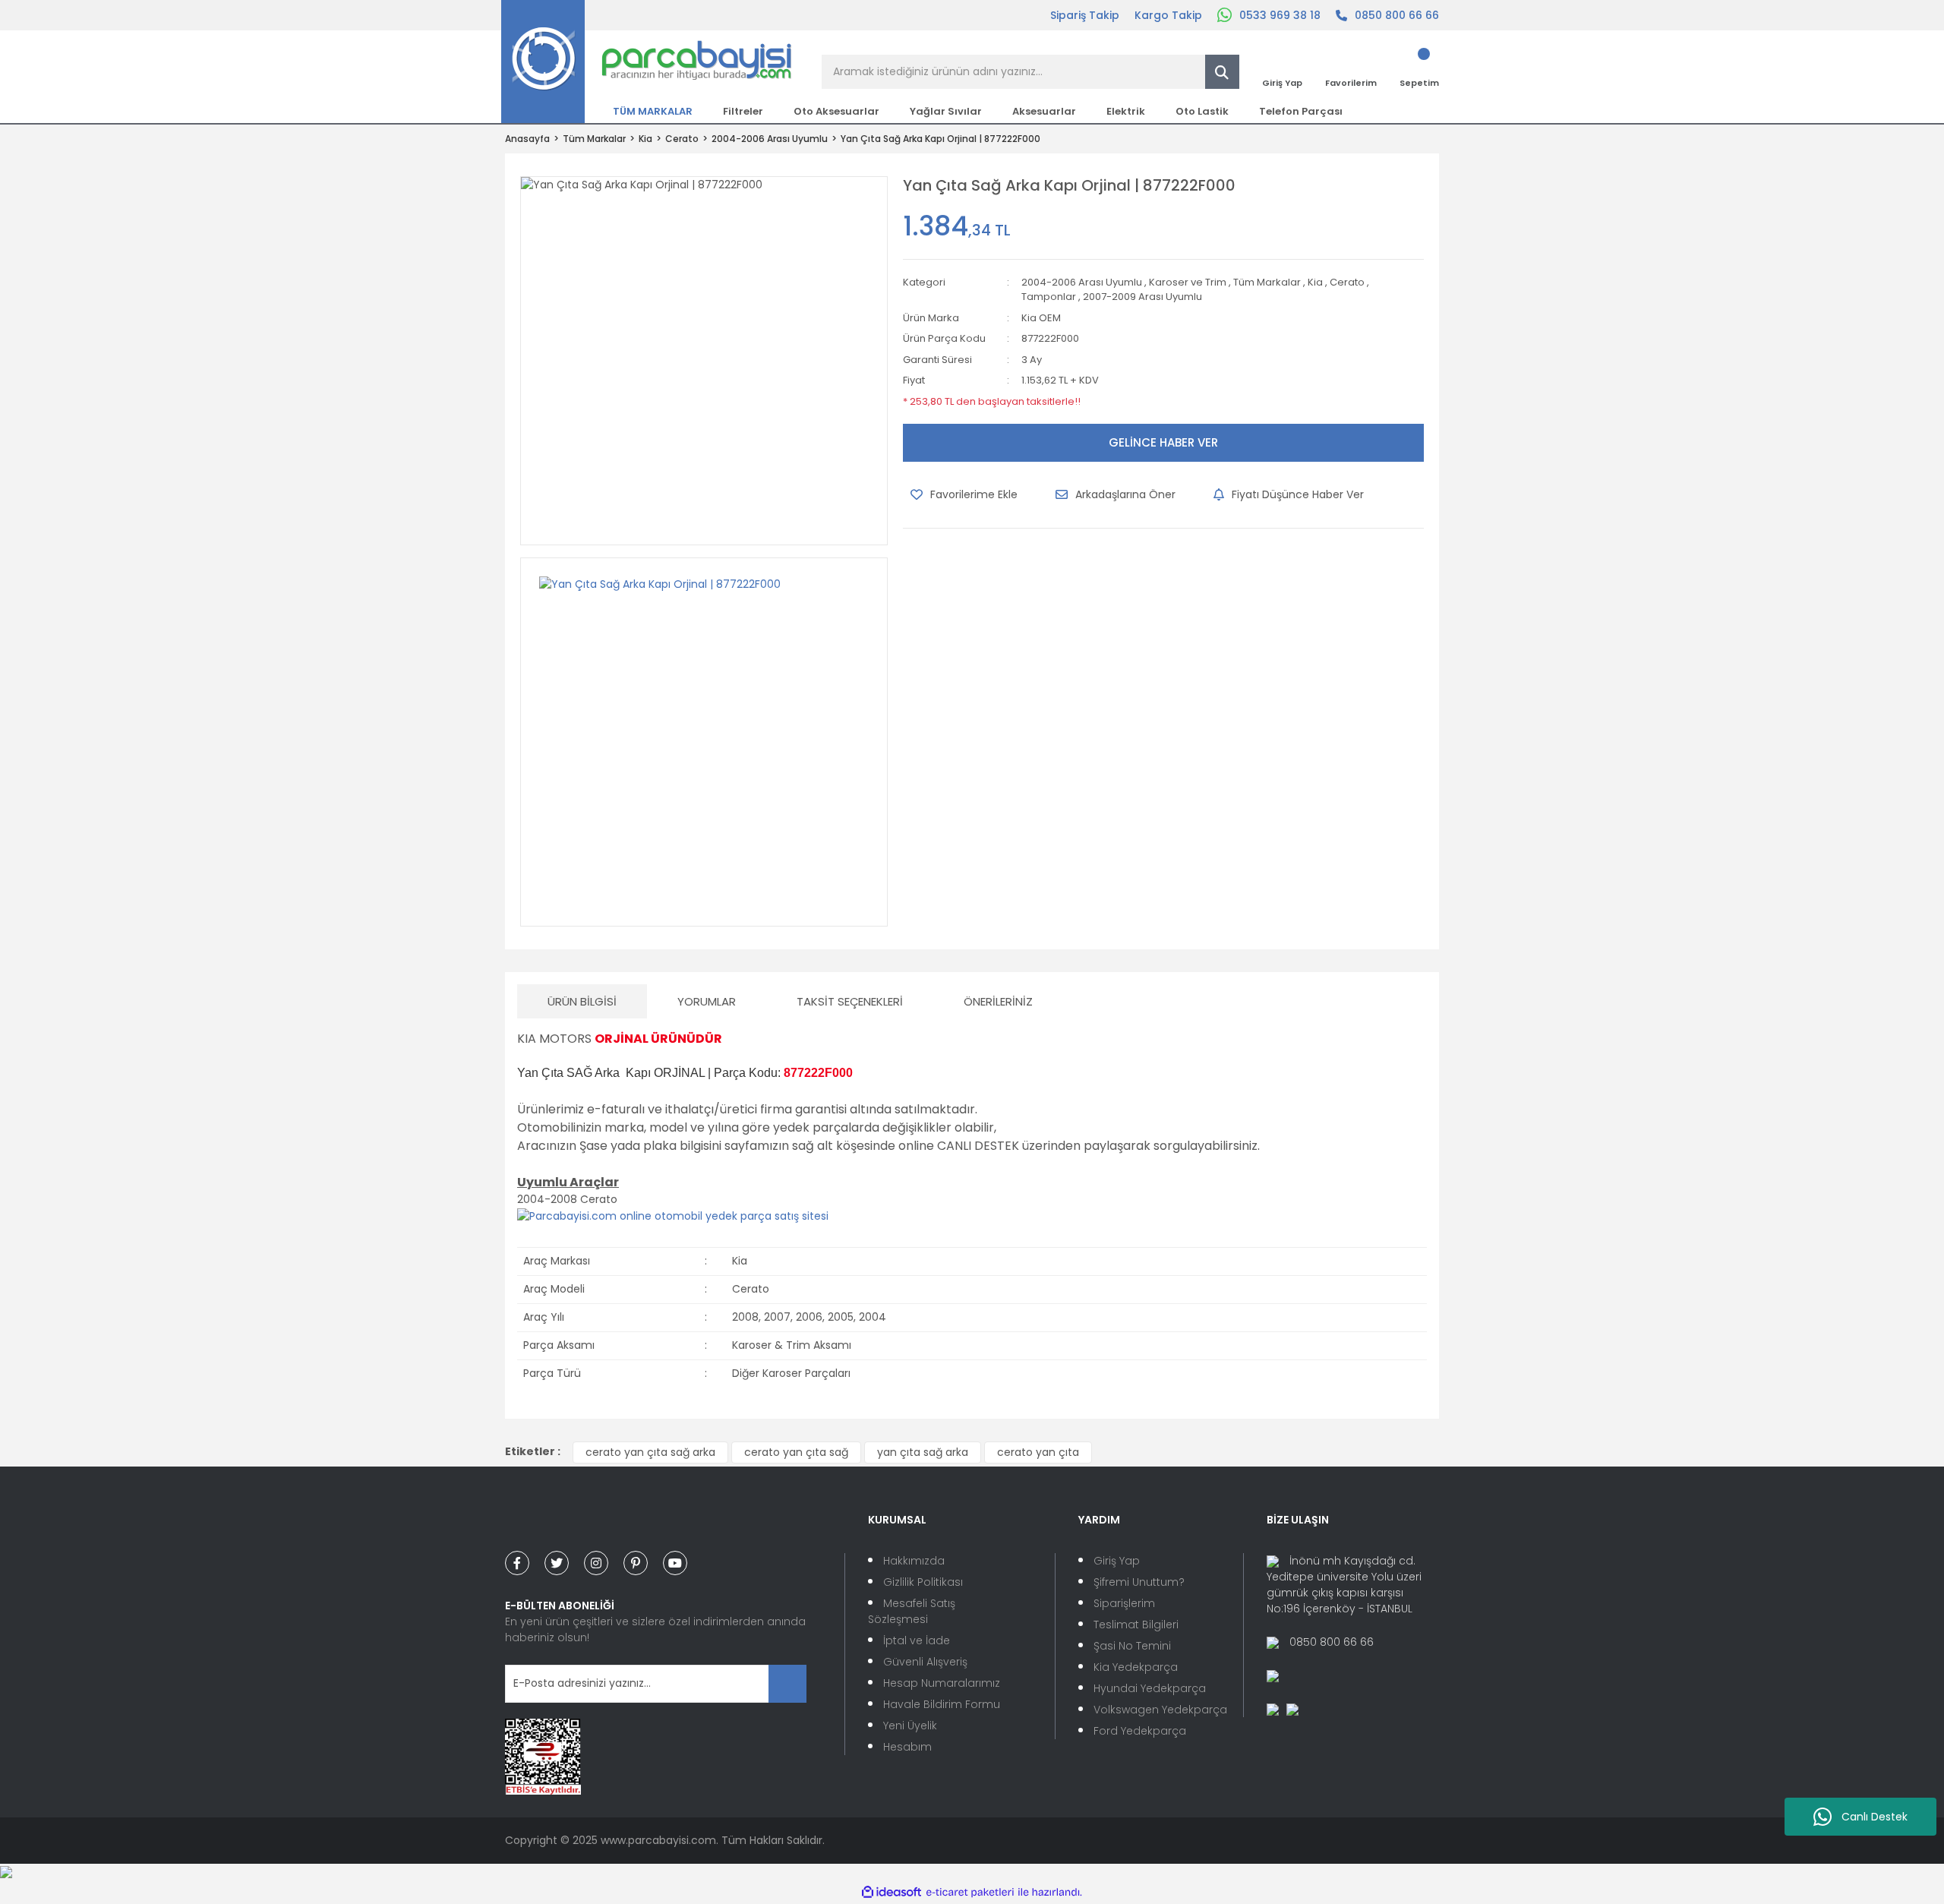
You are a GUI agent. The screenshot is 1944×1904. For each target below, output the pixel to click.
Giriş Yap (1117, 1561)
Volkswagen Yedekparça (1160, 1710)
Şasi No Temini (1132, 1646)
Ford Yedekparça (1140, 1731)
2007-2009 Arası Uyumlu (1142, 297)
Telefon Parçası (1301, 111)
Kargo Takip (1168, 15)
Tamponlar (1049, 297)
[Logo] (647, 61)
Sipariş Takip (1085, 15)
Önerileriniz (998, 1001)
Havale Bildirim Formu (942, 1704)
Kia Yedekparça (1136, 1667)
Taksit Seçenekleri (850, 1001)
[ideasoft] (892, 1892)
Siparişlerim (1124, 1603)
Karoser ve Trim (1188, 282)
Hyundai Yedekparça (1150, 1688)
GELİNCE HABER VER (1163, 442)
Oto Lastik (1202, 111)
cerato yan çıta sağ (796, 1452)
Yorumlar (707, 1001)
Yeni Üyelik (910, 1726)
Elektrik (1126, 111)
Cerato (1347, 282)
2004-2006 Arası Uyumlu (1082, 282)
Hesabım (907, 1747)
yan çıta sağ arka (923, 1452)
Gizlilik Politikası (923, 1582)
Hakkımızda (914, 1561)
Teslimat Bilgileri (1136, 1625)
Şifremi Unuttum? (1139, 1582)
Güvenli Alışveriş (925, 1662)
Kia (1315, 282)
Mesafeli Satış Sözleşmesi (912, 1611)
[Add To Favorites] (964, 494)
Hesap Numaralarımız (942, 1683)
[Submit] (787, 1684)
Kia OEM (1041, 318)
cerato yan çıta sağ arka (650, 1452)
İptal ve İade (917, 1640)
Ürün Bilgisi (582, 1001)
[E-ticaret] (970, 1892)
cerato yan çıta (1038, 1452)
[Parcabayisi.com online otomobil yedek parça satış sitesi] (673, 1215)
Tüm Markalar (1267, 282)
